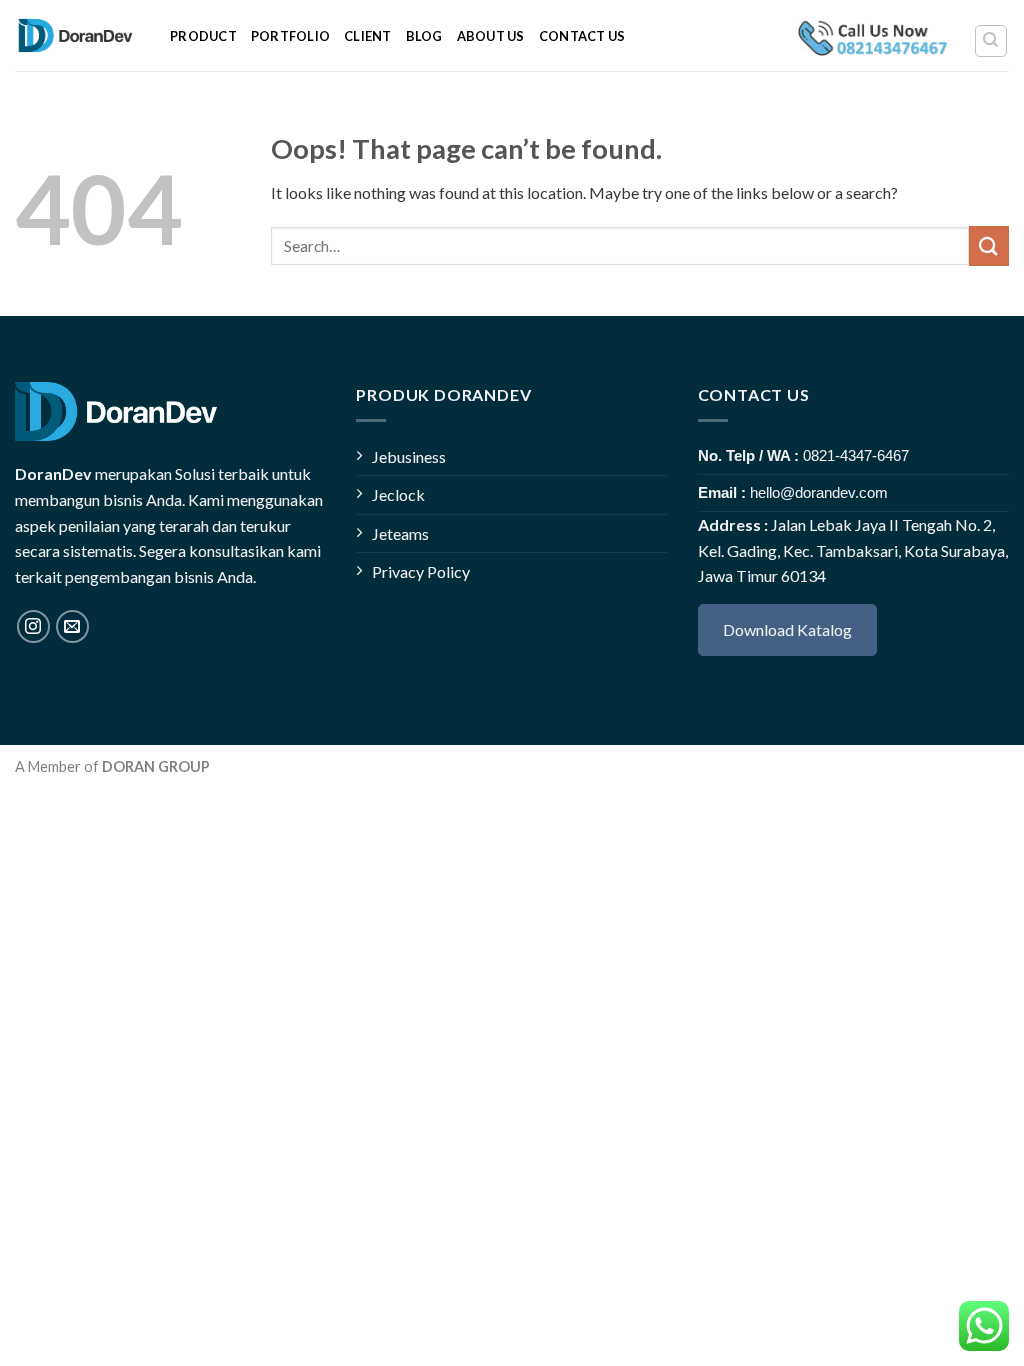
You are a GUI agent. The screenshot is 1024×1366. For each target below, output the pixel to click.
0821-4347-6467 (856, 455)
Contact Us (582, 36)
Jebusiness (409, 456)
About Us (491, 36)
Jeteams (400, 533)
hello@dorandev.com (819, 492)
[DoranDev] (77, 35)
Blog (424, 36)
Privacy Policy (421, 571)
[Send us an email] (72, 626)
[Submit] (989, 245)
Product (203, 36)
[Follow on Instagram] (33, 626)
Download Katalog (787, 629)
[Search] (991, 41)
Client (368, 36)
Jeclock (398, 494)
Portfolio (290, 36)
